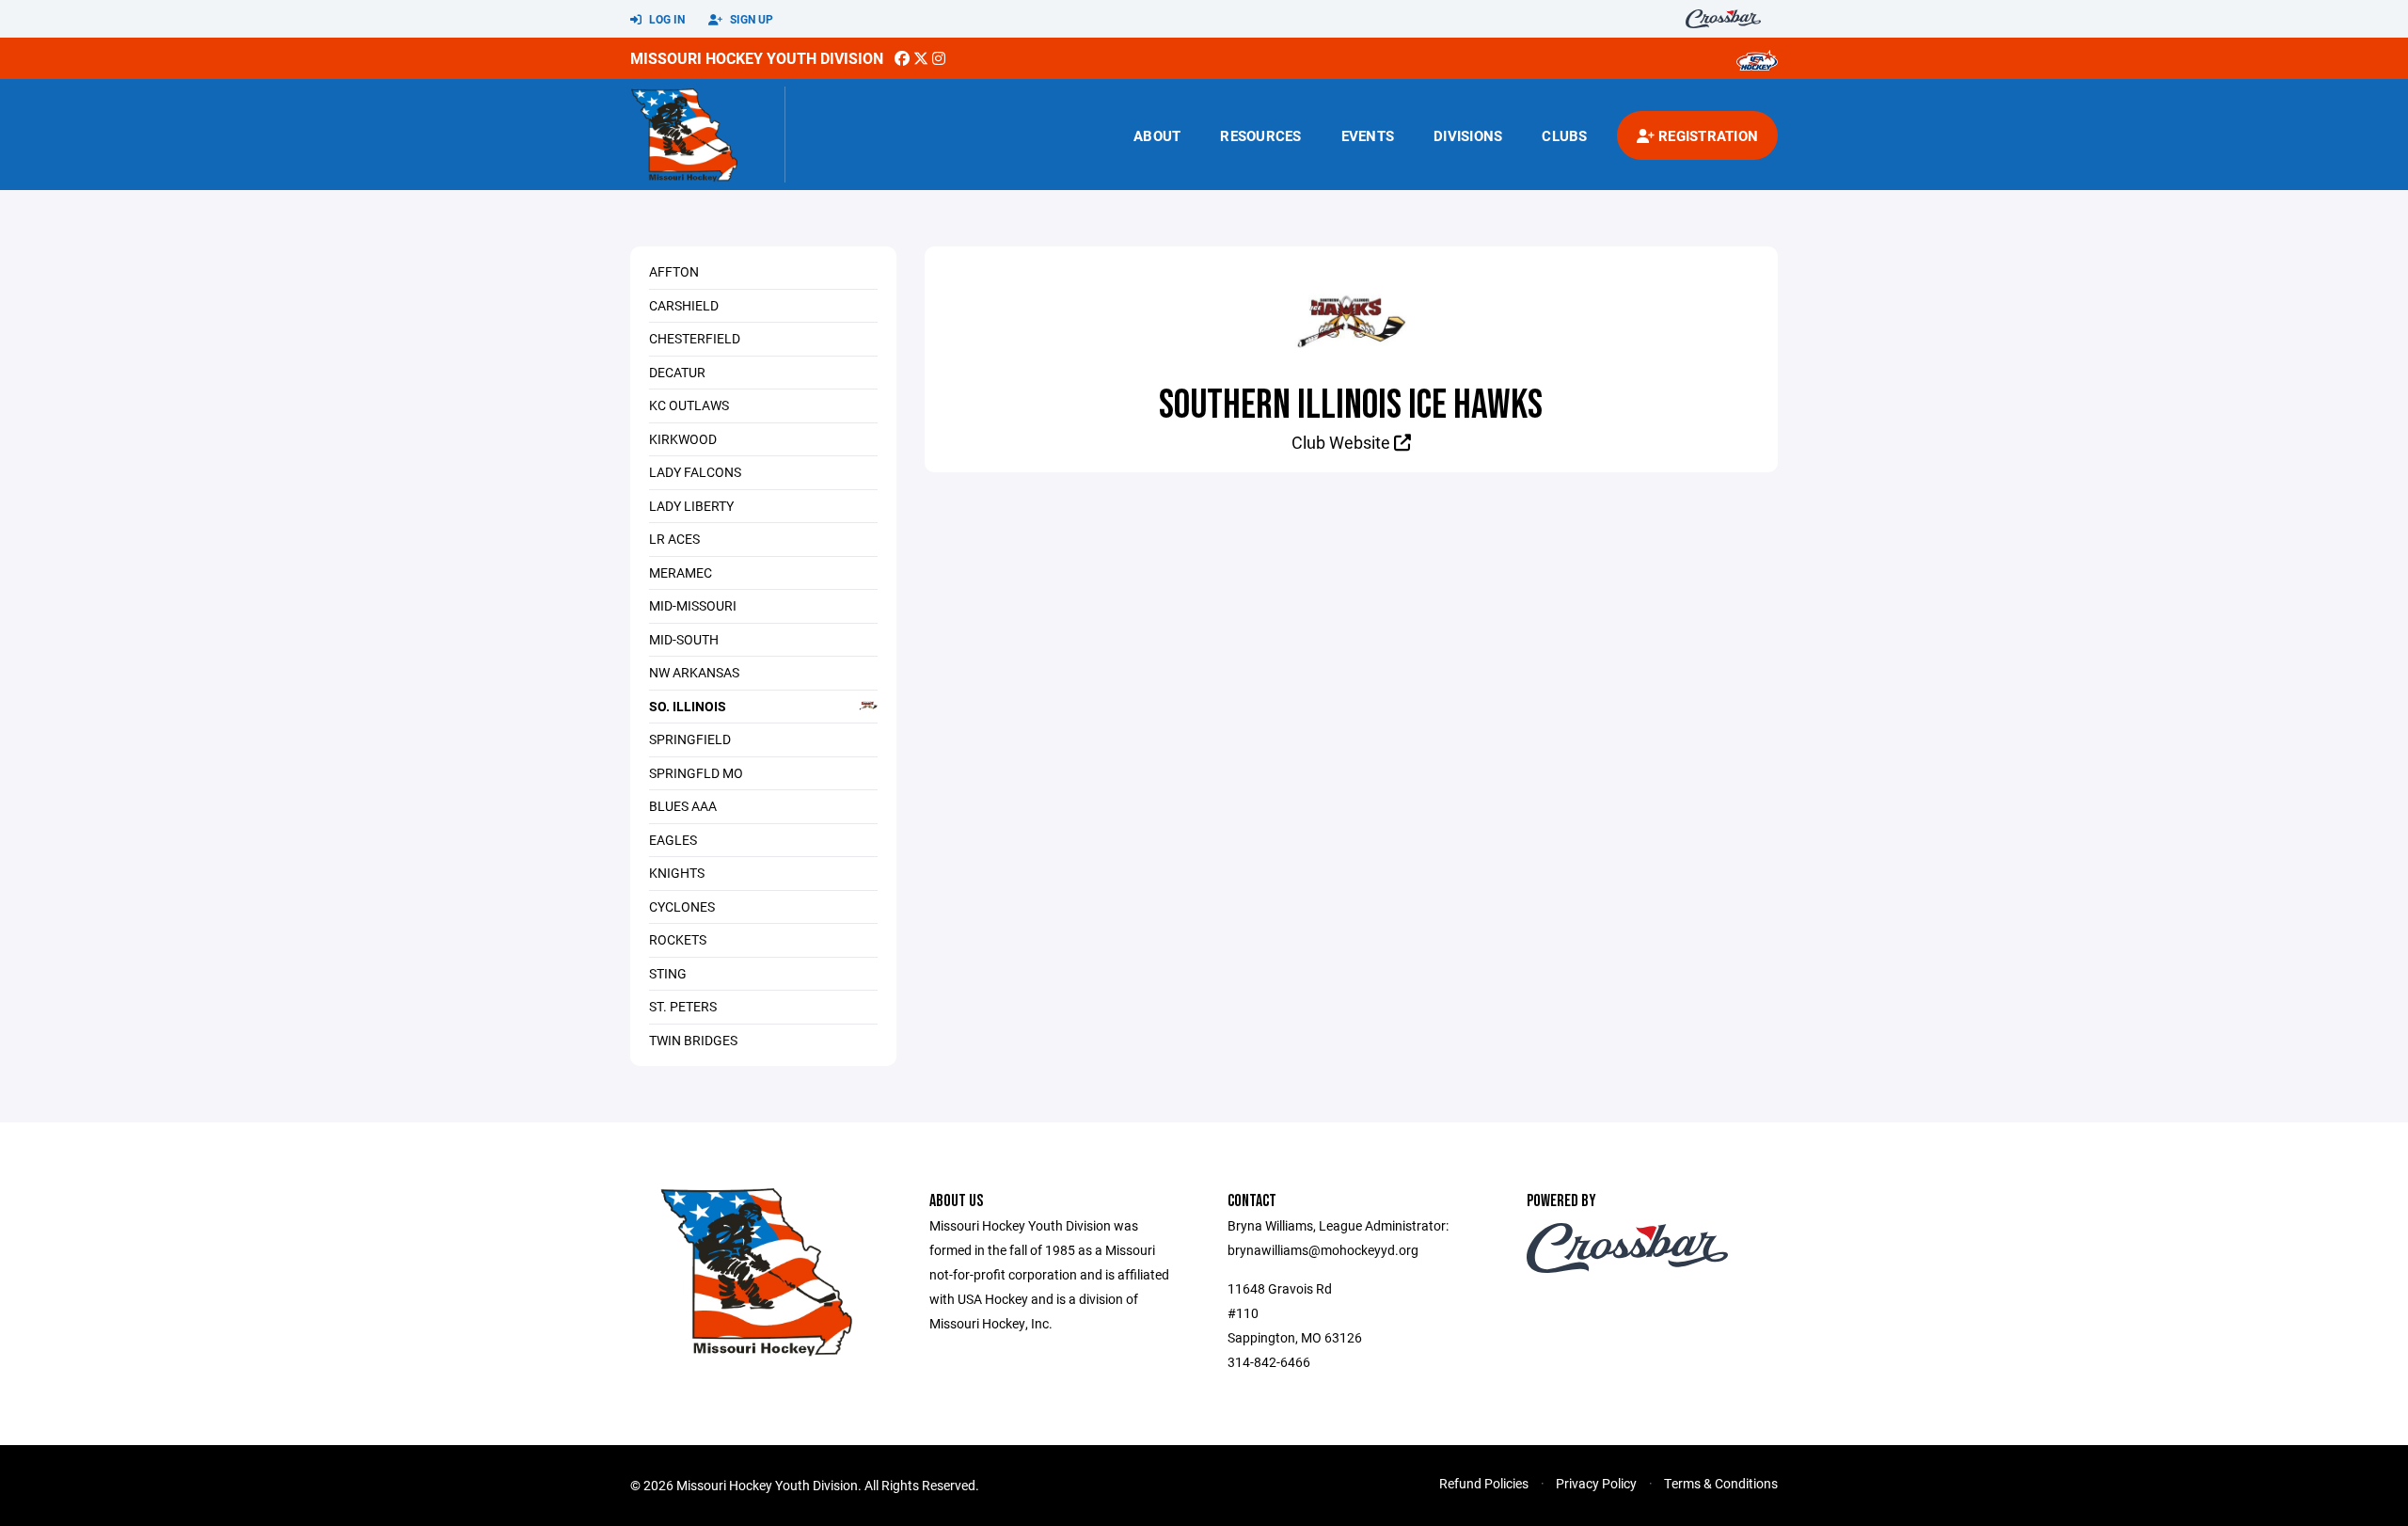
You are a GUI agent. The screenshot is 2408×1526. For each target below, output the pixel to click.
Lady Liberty (691, 506)
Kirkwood (683, 439)
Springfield (690, 739)
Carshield (684, 305)
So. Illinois (688, 706)
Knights (677, 873)
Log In (665, 19)
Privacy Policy (1596, 1483)
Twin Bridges (693, 1040)
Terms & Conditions (1721, 1483)
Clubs (1564, 135)
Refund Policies (1484, 1483)
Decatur (677, 372)
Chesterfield (695, 338)
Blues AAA (683, 806)
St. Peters (683, 1006)
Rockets (678, 939)
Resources (1260, 135)
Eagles (673, 840)
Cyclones (682, 906)
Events (1368, 135)
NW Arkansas (694, 672)
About (1157, 135)
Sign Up (750, 19)
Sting (668, 973)
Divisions (1468, 135)
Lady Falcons (695, 472)
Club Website (1343, 442)
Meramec (681, 572)
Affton (674, 271)
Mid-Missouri (693, 605)
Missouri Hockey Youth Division (757, 58)
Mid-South (684, 639)
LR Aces (674, 539)
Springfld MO (696, 773)
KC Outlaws (689, 405)
